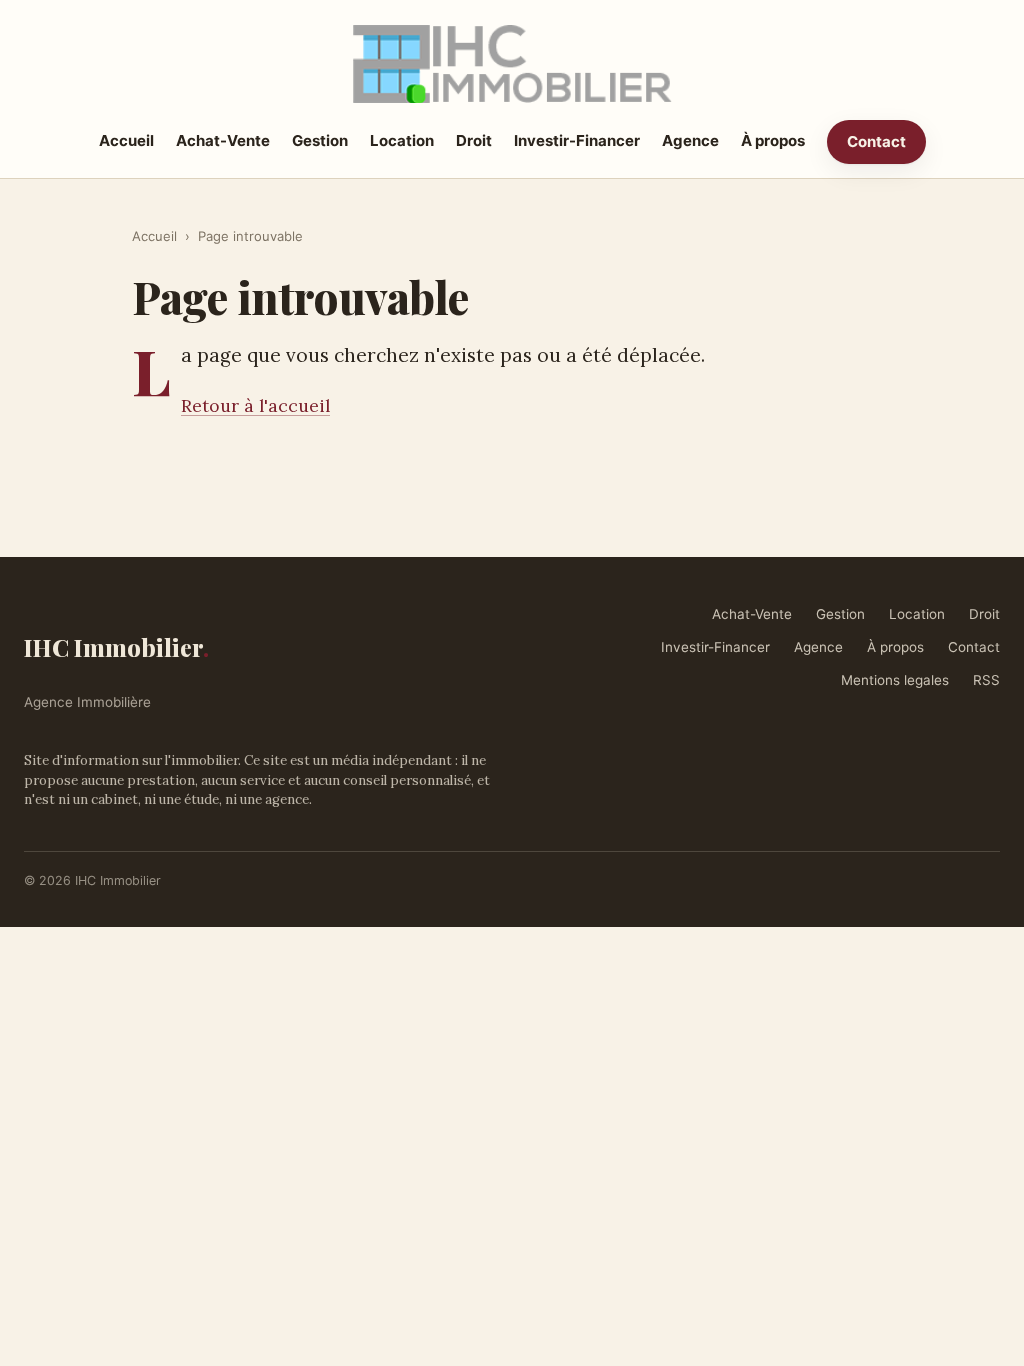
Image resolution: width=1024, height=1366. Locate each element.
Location (402, 140)
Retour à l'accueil (255, 405)
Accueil (126, 140)
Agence (690, 140)
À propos (773, 140)
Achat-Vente (223, 140)
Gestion (320, 140)
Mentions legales (895, 680)
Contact (876, 141)
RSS (986, 680)
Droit (474, 140)
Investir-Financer (577, 140)
